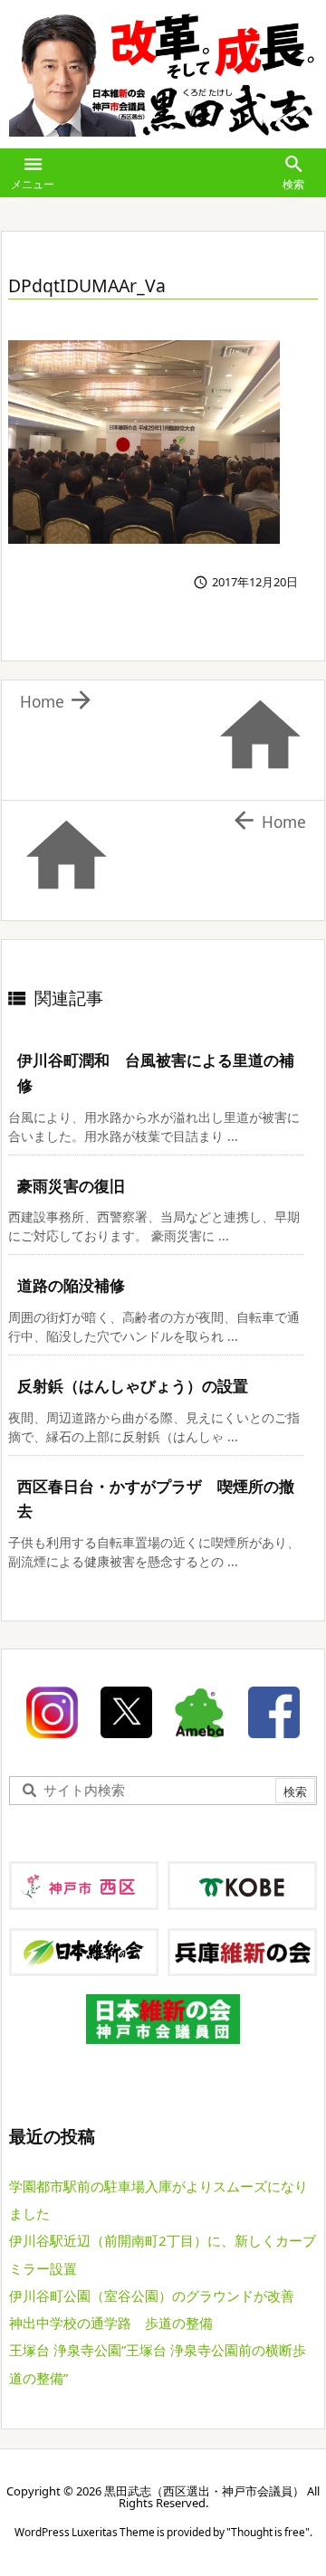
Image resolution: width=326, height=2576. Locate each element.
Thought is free (268, 2532)
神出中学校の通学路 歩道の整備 (111, 2323)
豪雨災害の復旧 (71, 1186)
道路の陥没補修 (71, 1285)
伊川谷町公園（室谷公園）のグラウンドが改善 (152, 2296)
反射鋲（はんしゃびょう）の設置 (133, 1386)
